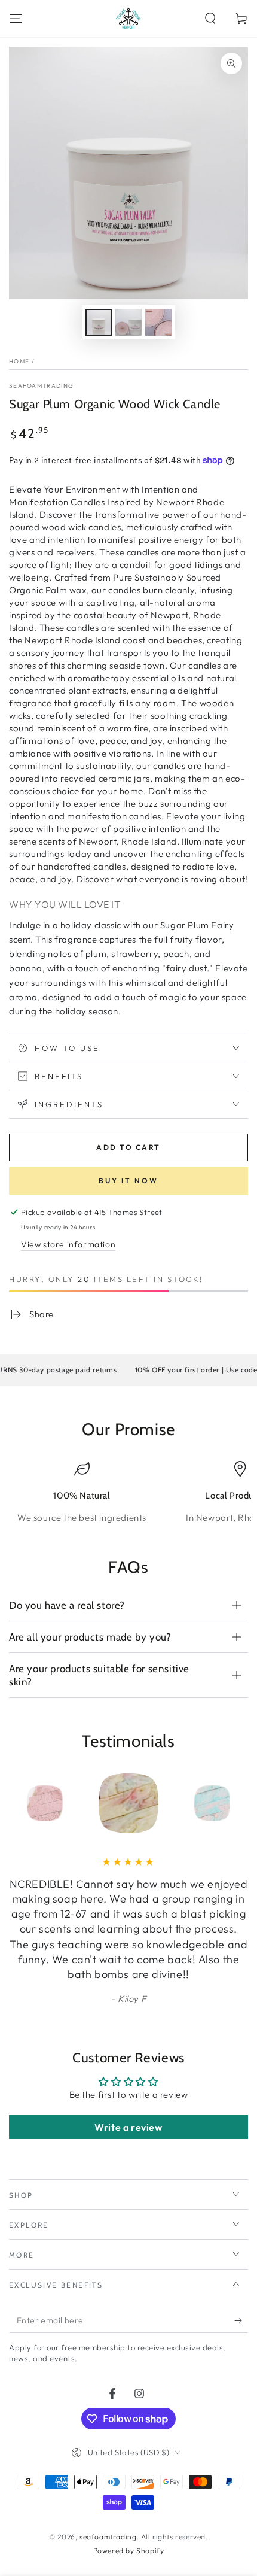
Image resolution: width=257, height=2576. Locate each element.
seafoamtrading (41, 386)
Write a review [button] (128, 2127)
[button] (210, 19)
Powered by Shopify (129, 2551)
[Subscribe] (241, 2321)
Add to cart (128, 1147)
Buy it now (128, 1181)
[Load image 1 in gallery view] (99, 322)
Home (19, 361)
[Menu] (16, 19)
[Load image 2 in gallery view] (128, 322)
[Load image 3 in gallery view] (158, 322)
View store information (68, 1244)
